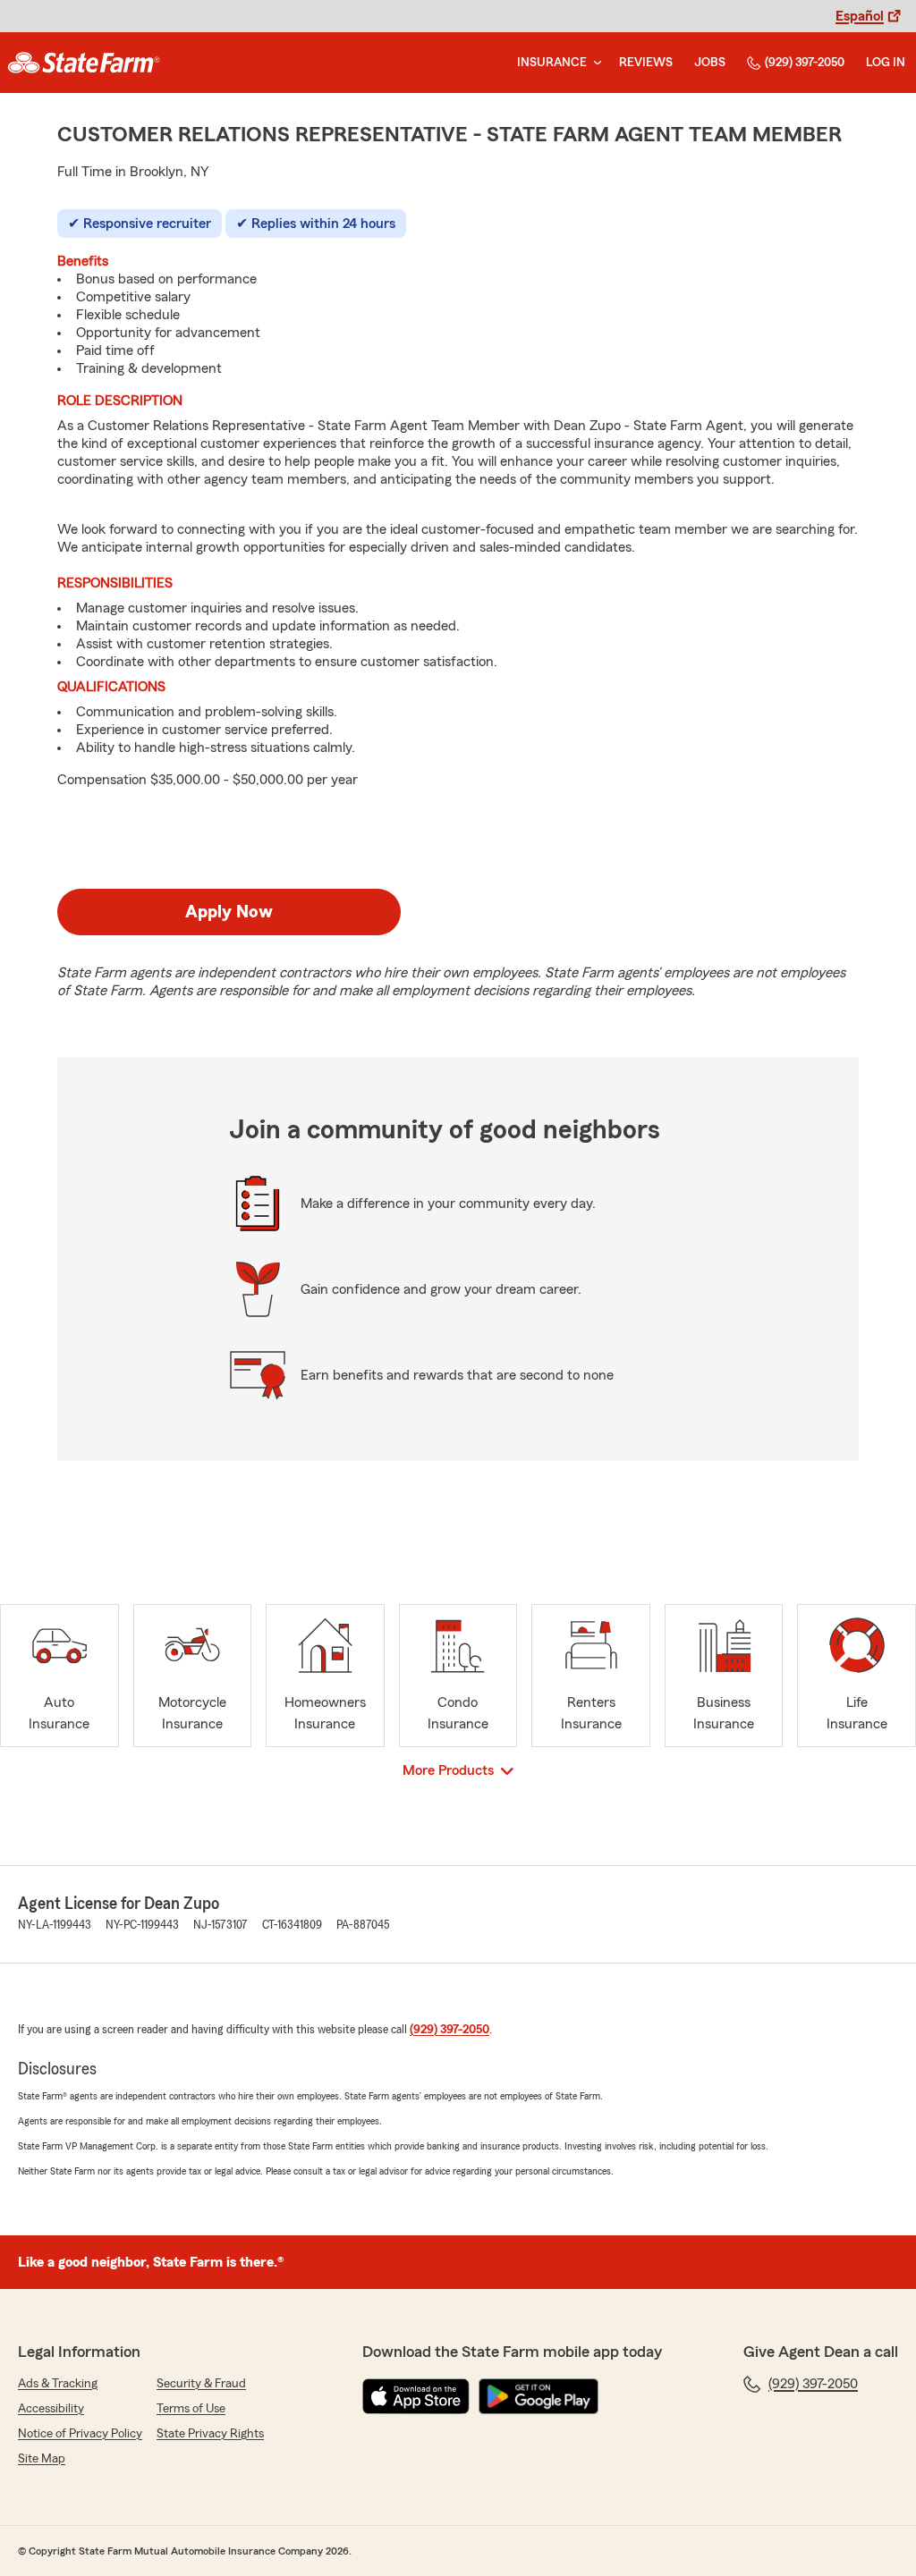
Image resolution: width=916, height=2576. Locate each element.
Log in (886, 63)
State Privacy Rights (210, 2434)
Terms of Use (191, 2409)
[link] (84, 63)
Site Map (42, 2459)
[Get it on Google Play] (539, 2396)
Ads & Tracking (58, 2384)
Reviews (646, 63)
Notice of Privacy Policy (80, 2434)
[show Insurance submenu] (594, 63)
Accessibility (51, 2409)
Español (860, 16)
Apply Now (229, 912)
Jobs (710, 63)
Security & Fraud (201, 2384)
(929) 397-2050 (805, 63)
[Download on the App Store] (416, 2396)
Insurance (552, 63)
